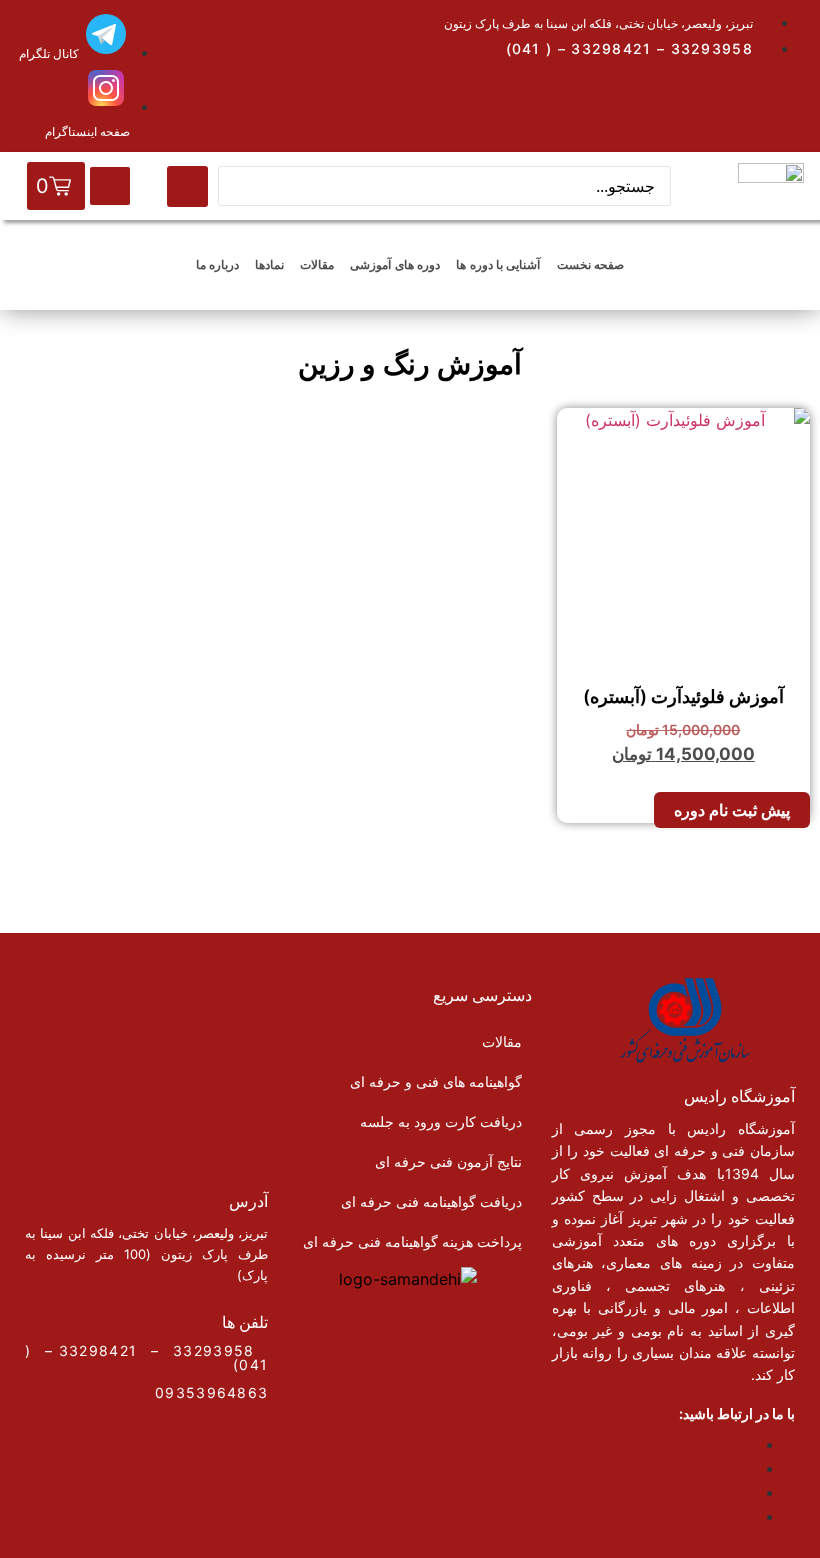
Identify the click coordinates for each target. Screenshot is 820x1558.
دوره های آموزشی (395, 264)
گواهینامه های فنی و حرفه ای (436, 1081)
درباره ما (217, 264)
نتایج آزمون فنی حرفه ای (448, 1161)
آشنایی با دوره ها (498, 264)
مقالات (317, 264)
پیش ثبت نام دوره (732, 810)
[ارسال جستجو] (187, 186)
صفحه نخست (590, 264)
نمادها (269, 264)
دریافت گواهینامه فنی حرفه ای (431, 1201)
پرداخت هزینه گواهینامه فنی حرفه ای (412, 1241)
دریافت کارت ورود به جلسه (441, 1121)
